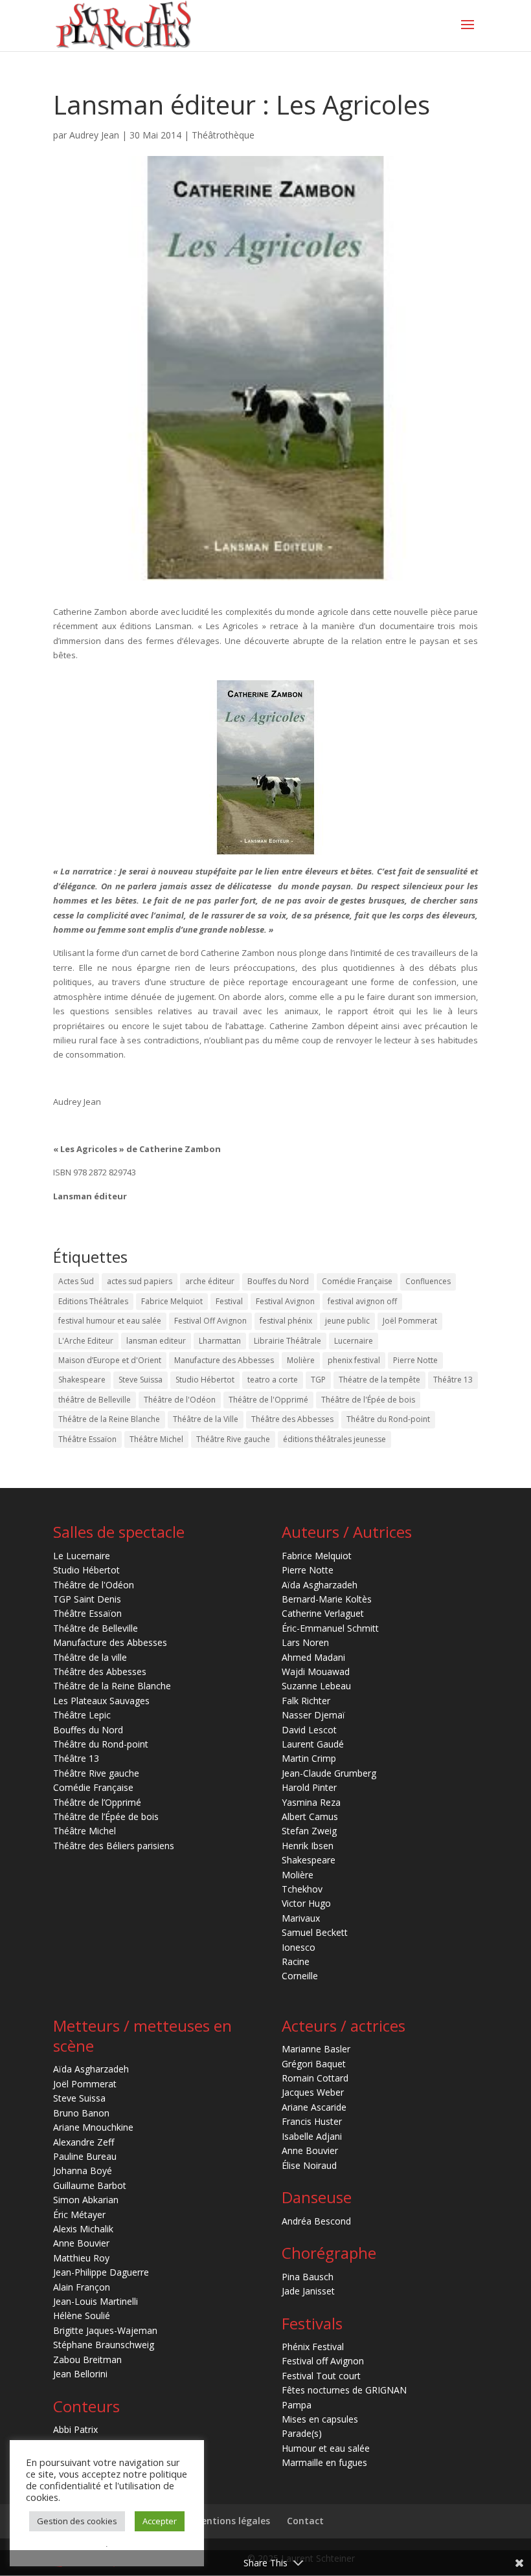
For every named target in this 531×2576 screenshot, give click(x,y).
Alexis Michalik (83, 2229)
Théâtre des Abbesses (292, 1419)
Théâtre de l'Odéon (180, 1400)
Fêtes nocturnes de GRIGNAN (344, 2390)
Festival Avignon (285, 1301)
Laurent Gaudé (313, 1744)
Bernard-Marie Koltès (327, 1599)
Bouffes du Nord (278, 1281)
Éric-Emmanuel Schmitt (330, 1628)
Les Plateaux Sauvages (101, 1701)
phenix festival (354, 1360)
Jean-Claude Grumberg (329, 1773)
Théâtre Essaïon (87, 1439)
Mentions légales (232, 2521)
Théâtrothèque (223, 135)
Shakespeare (82, 1380)
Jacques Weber (313, 2092)
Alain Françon (82, 2287)
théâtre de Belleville (95, 1400)
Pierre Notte (415, 1360)
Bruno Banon (81, 2113)
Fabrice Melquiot (172, 1301)
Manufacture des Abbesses (224, 1360)
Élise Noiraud (309, 2165)
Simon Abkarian (86, 2200)
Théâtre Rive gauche (233, 1439)
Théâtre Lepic (82, 1715)
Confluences (428, 1281)
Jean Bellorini (80, 2374)
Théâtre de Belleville (96, 1628)
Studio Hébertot (205, 1380)
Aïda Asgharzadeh (320, 1585)
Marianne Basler (316, 2049)
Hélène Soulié (82, 2315)
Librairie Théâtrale (288, 1341)
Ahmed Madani (313, 1657)
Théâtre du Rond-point (388, 1419)
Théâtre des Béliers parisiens (114, 1846)
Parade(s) (302, 2433)
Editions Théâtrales (93, 1301)
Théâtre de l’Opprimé (97, 1802)
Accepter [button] (160, 2521)
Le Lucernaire (82, 1556)
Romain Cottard (315, 2078)
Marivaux (301, 1918)
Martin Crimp (309, 1758)
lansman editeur (156, 1341)
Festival (229, 1301)
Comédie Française (357, 1281)
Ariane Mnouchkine (93, 2127)
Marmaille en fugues (324, 2462)
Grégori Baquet (314, 2064)
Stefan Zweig (309, 1831)
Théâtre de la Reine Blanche (109, 1419)
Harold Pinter (309, 1787)
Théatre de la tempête (379, 1380)
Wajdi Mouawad (316, 1671)
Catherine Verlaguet (323, 1613)
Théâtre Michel (156, 1439)
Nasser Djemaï (313, 1715)
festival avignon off (362, 1301)
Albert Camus (310, 1816)
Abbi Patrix (75, 2429)
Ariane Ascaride (314, 2107)
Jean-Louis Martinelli (96, 2301)
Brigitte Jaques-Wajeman (105, 2330)
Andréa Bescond (316, 2221)
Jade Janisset (308, 2291)
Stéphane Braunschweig (104, 2345)
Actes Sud (76, 1281)
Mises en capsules (320, 2419)
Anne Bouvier (81, 2243)
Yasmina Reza (311, 1802)
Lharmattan (220, 1341)
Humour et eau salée (326, 2448)
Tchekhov (302, 1889)
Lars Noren (305, 1642)
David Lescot (309, 1730)
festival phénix (286, 1321)
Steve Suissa (141, 1380)
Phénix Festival (313, 2347)
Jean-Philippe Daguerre (101, 2272)
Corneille (300, 1976)
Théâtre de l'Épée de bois (368, 1400)
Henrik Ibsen (308, 1846)
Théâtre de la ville (90, 1657)
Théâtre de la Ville (206, 1419)
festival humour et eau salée (110, 1321)
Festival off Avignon (323, 2361)
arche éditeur (210, 1281)
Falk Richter (306, 1701)
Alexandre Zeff (84, 2142)
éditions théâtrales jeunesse (334, 1439)
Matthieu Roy (81, 2258)
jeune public (347, 1321)
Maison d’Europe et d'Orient (110, 1360)
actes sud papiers (140, 1281)
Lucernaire (354, 1341)
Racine (296, 1961)
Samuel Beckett (315, 1932)
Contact (305, 2521)
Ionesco (299, 1947)
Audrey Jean (94, 135)
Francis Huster (312, 2121)
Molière (301, 1360)
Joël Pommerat (410, 1321)
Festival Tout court (321, 2376)
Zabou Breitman (87, 2359)
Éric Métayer (79, 2215)
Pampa (297, 2405)
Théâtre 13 (453, 1380)
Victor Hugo (306, 1903)
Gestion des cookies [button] (77, 2521)
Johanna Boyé (83, 2171)
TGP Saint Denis (87, 1599)
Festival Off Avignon (210, 1321)
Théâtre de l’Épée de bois (106, 1816)
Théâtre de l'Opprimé (268, 1400)
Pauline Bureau (85, 2156)
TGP (318, 1380)
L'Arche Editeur (86, 1341)
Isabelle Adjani (312, 2136)
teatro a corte (273, 1380)
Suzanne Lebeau (316, 1686)
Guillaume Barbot (90, 2185)
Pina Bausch (308, 2277)
